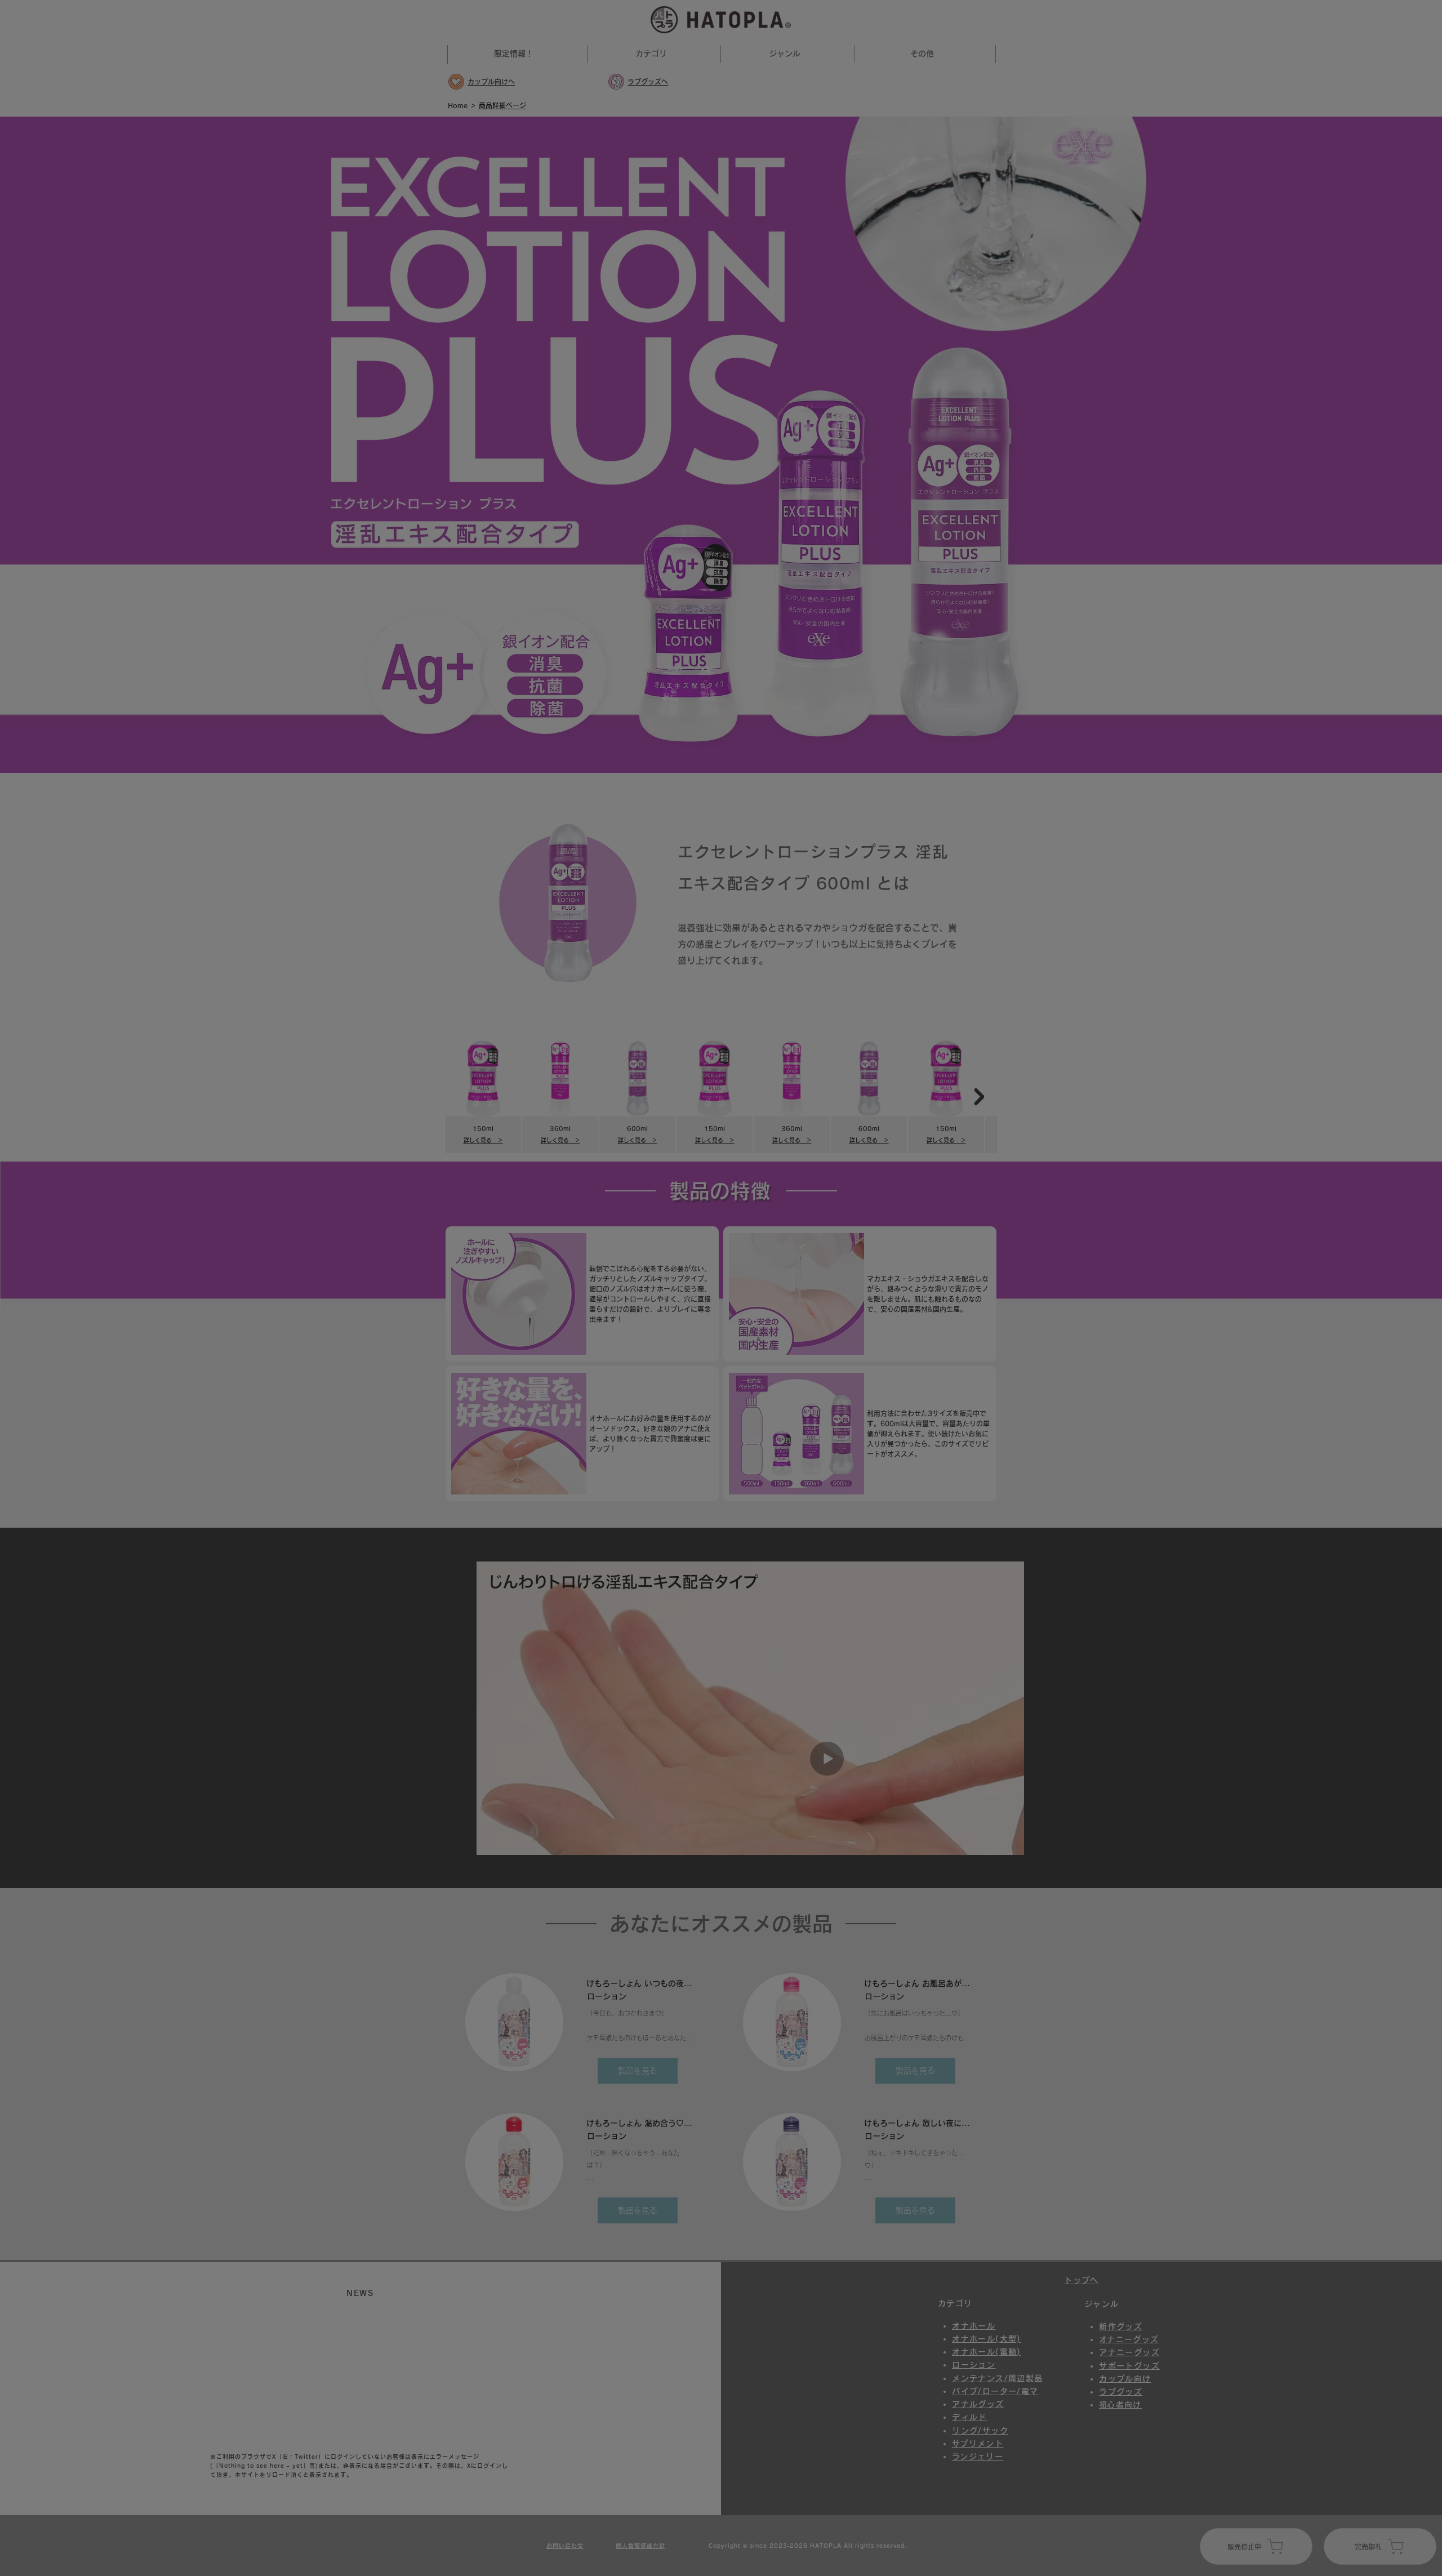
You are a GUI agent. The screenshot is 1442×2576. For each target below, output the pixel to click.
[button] (812, 1168)
